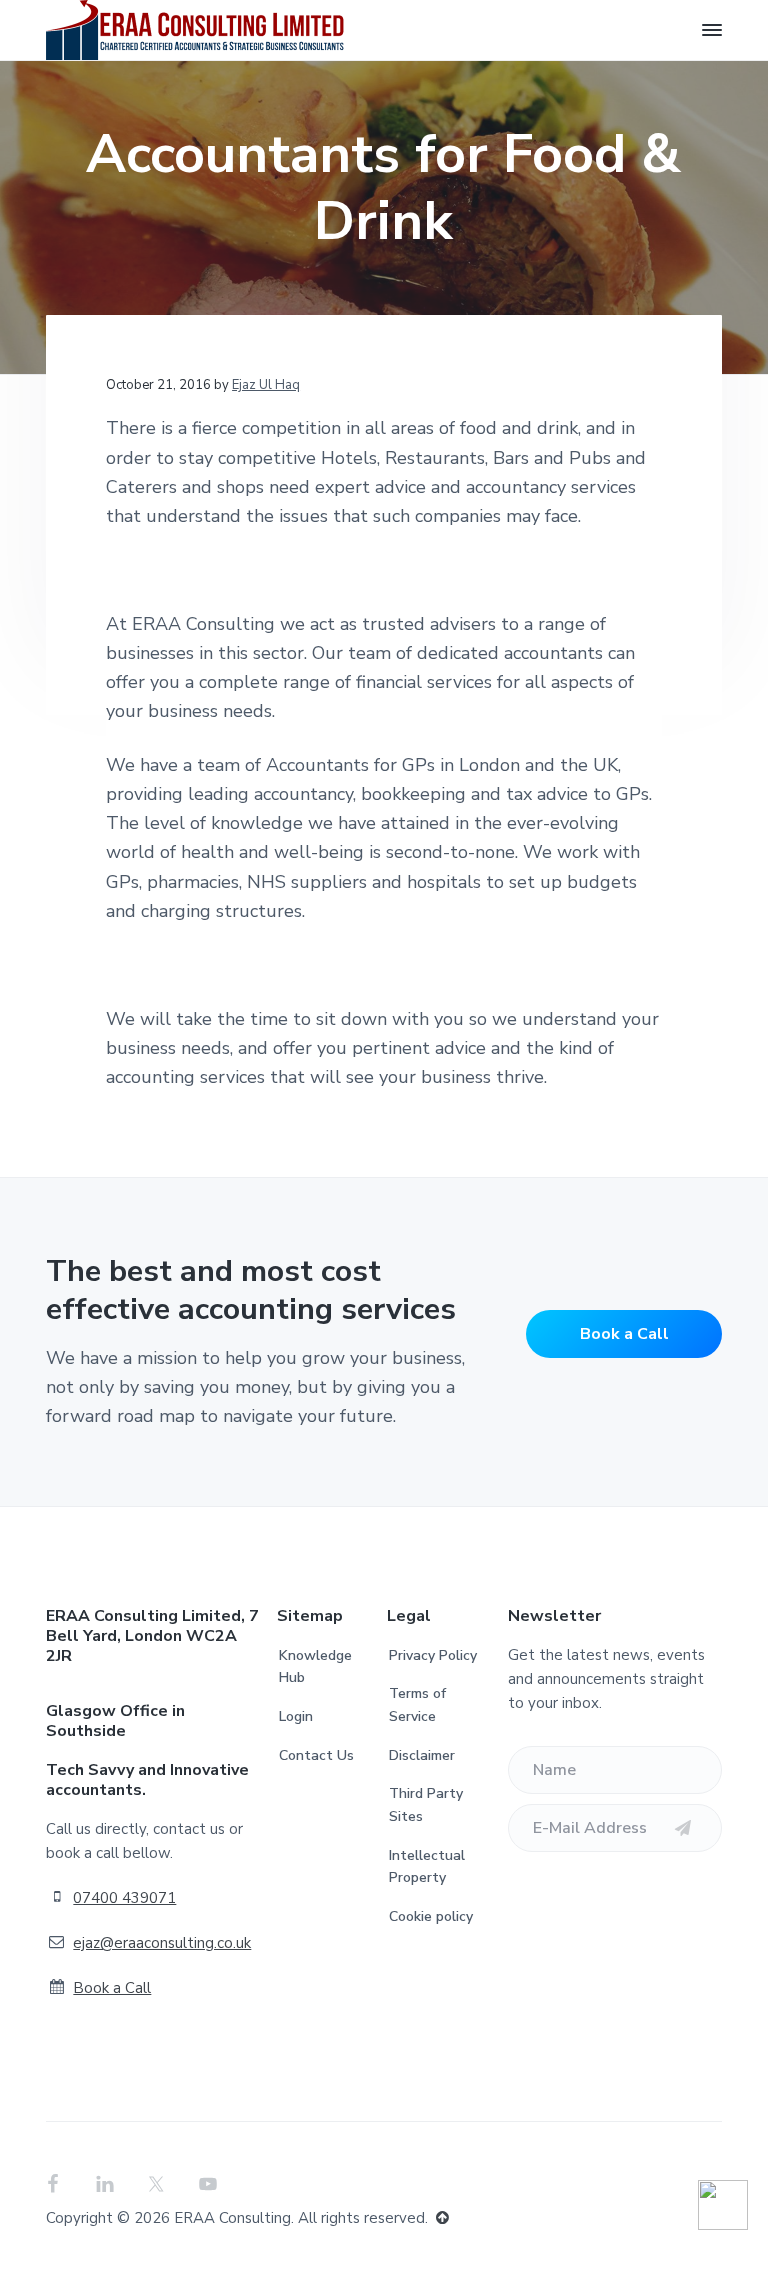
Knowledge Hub (315, 1667)
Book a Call (624, 1334)
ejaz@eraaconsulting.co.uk (162, 1943)
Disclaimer (422, 1755)
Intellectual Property (427, 1867)
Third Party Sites (426, 1805)
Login (296, 1716)
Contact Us (316, 1755)
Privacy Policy (433, 1655)
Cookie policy (431, 1916)
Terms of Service (417, 1705)
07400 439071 (124, 1898)
